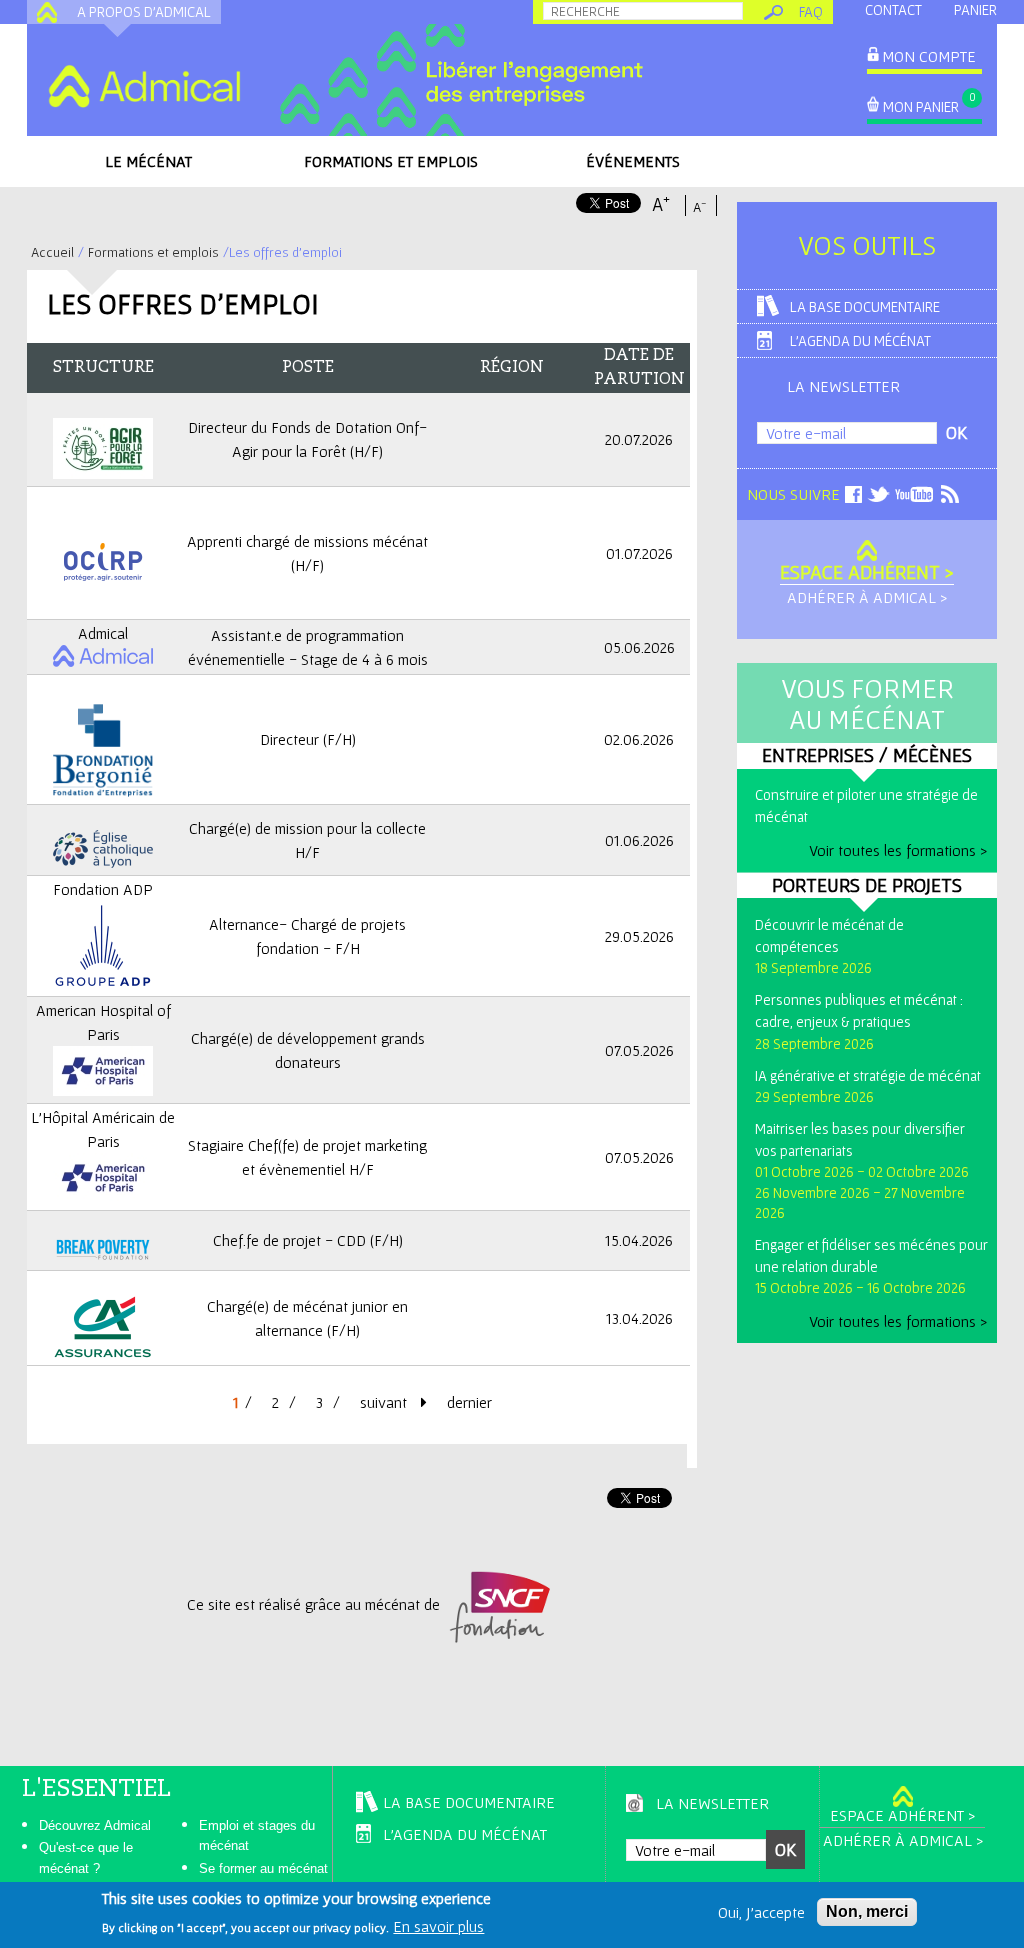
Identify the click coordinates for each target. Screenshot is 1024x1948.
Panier (975, 9)
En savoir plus (438, 1926)
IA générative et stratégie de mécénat (868, 1075)
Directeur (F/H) (308, 739)
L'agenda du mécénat (860, 340)
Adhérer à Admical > (867, 597)
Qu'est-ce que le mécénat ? (86, 1858)
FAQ (811, 11)
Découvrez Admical (95, 1825)
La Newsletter (843, 386)
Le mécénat (148, 161)
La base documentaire (865, 306)
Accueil (52, 252)
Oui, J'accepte (761, 1912)
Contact (893, 9)
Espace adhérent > (867, 572)
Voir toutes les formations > (898, 850)
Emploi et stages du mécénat (257, 1836)
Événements (633, 161)
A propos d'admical (144, 11)
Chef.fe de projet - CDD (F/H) (308, 1240)
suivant (385, 1402)
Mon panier (921, 106)
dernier (469, 1402)
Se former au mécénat (263, 1868)
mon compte (929, 56)
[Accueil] (144, 86)
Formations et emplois (391, 161)
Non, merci (867, 1911)
